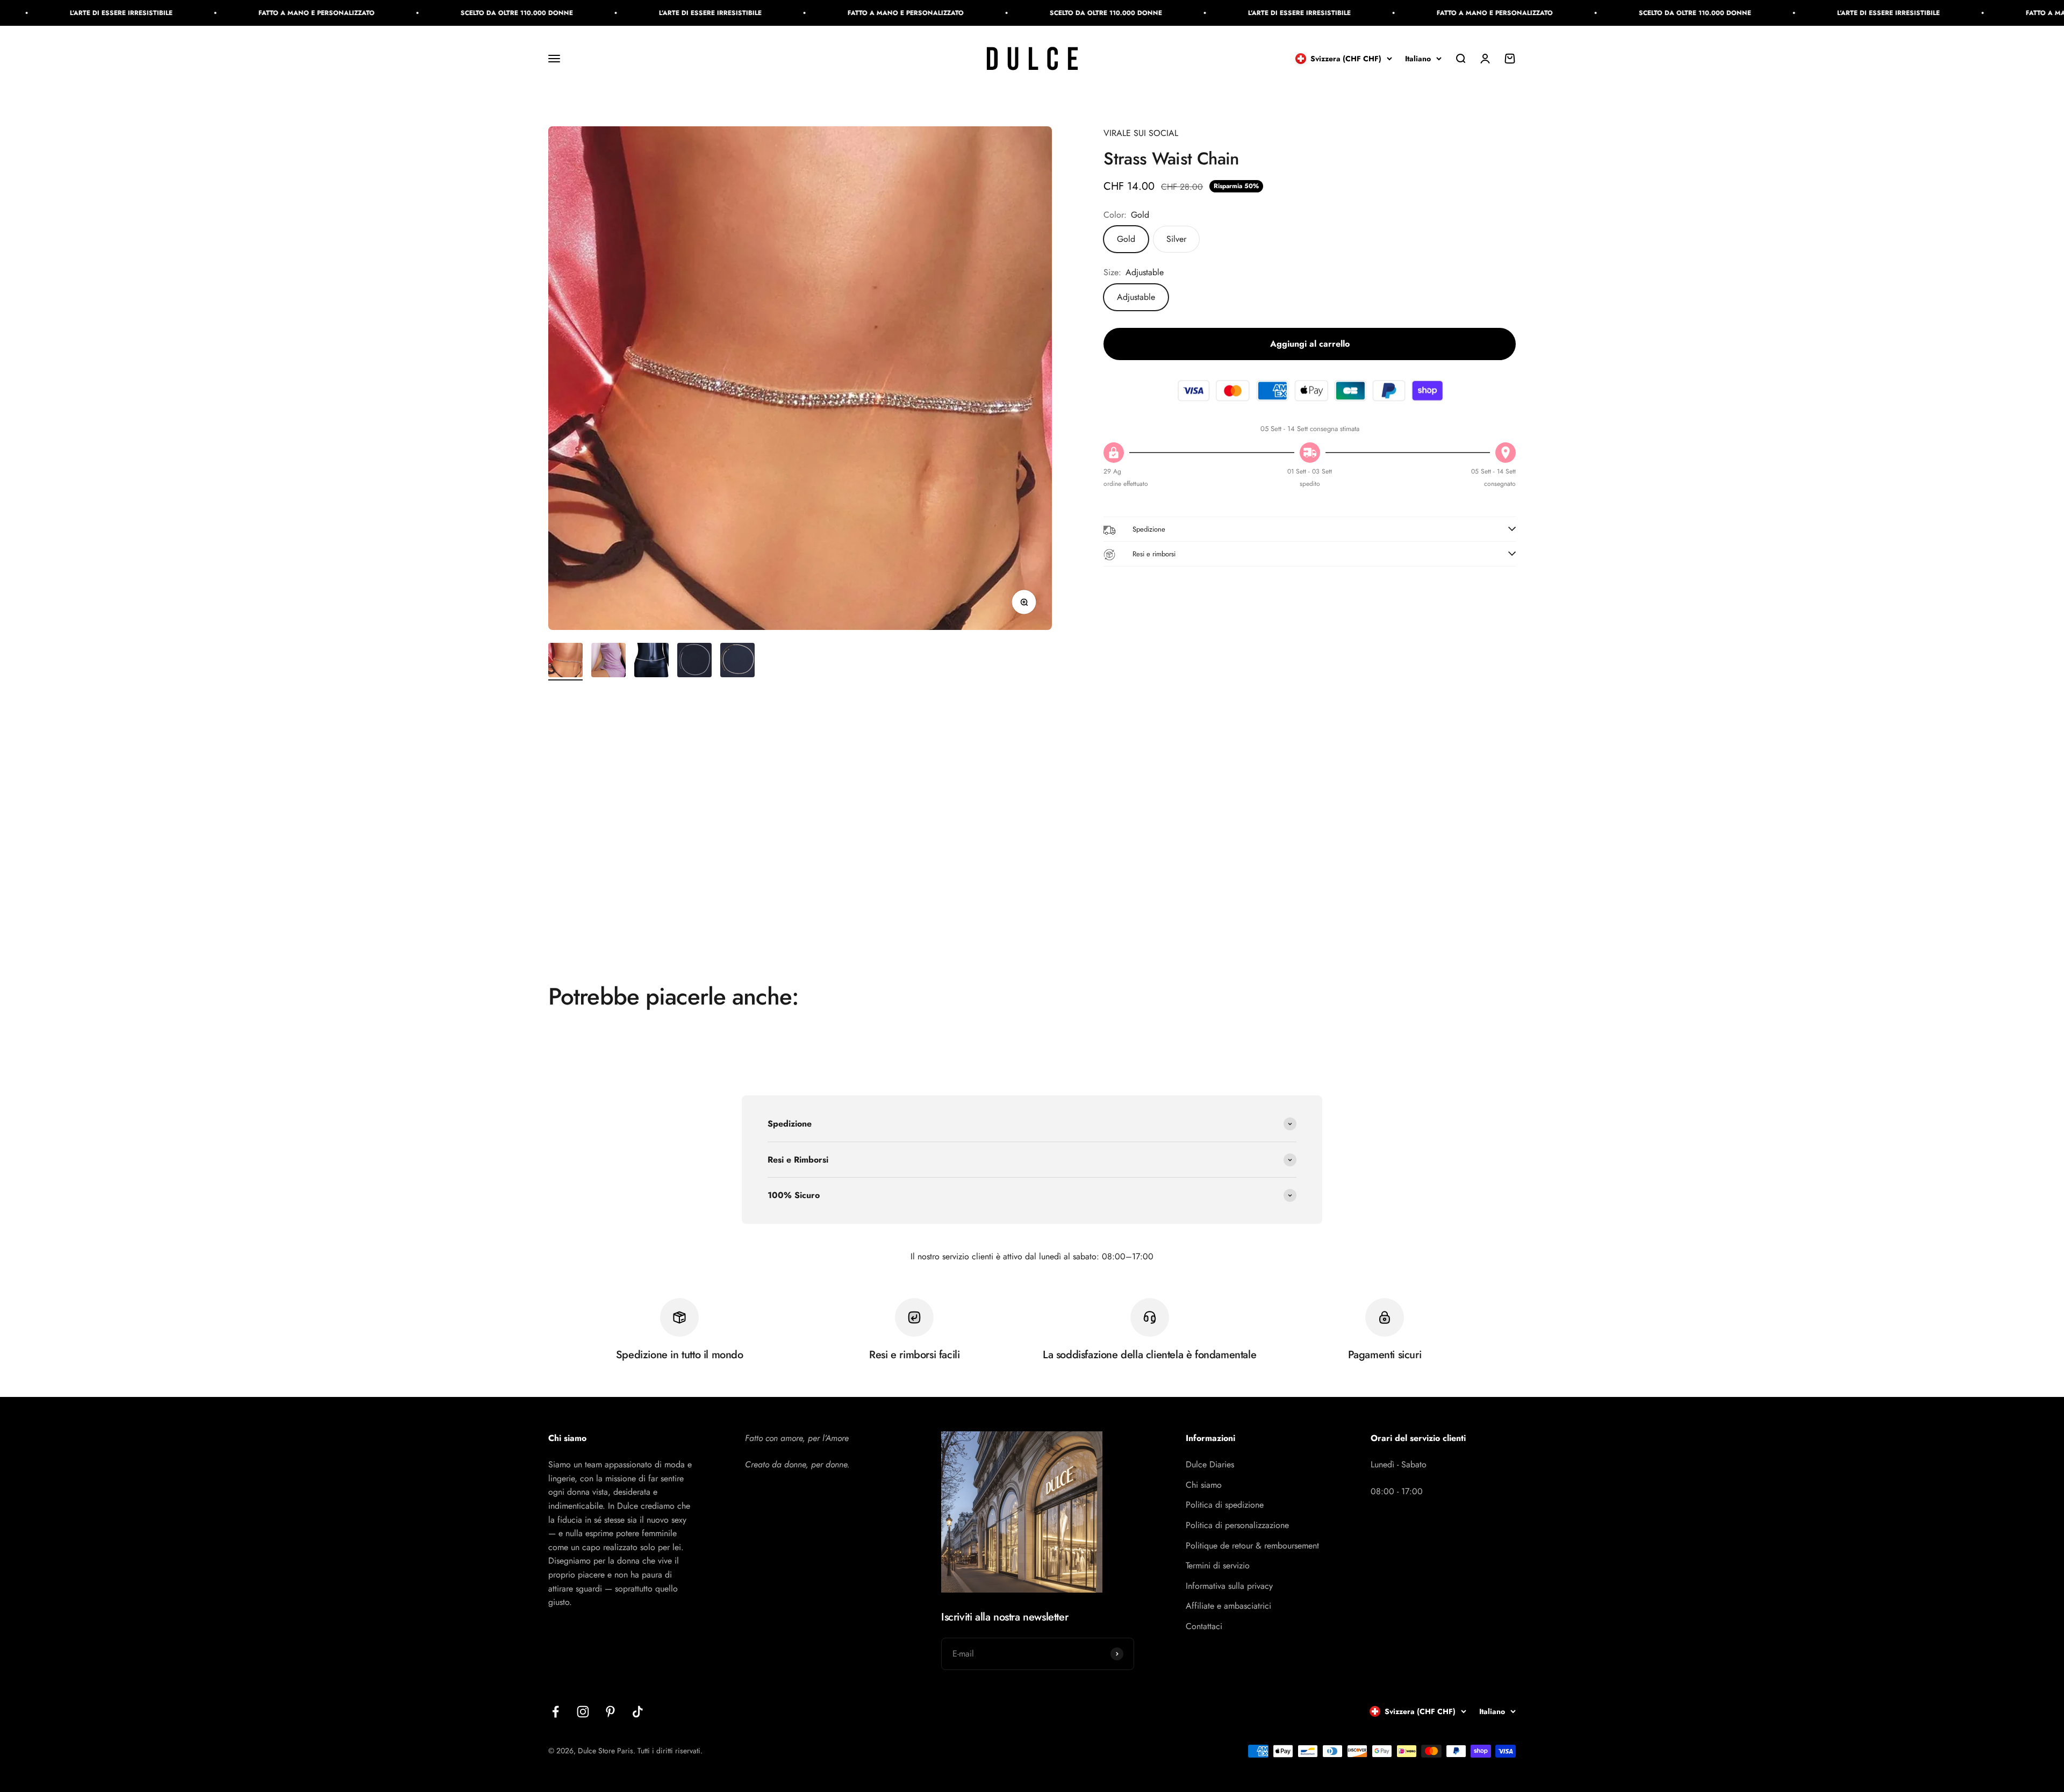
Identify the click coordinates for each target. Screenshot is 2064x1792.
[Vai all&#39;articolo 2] (608, 662)
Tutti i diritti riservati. (670, 1751)
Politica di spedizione (1225, 1505)
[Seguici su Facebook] (556, 1712)
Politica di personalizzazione (1237, 1525)
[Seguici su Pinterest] (610, 1712)
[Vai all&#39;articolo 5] (737, 662)
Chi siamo (1204, 1485)
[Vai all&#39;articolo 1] (565, 662)
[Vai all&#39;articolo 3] (651, 662)
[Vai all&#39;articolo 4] (694, 662)
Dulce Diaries (1210, 1464)
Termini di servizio (1218, 1565)
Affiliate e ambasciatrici (1228, 1606)
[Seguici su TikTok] (638, 1712)
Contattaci (1204, 1626)
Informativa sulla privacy (1229, 1586)
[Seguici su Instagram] (583, 1712)
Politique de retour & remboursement (1252, 1546)
